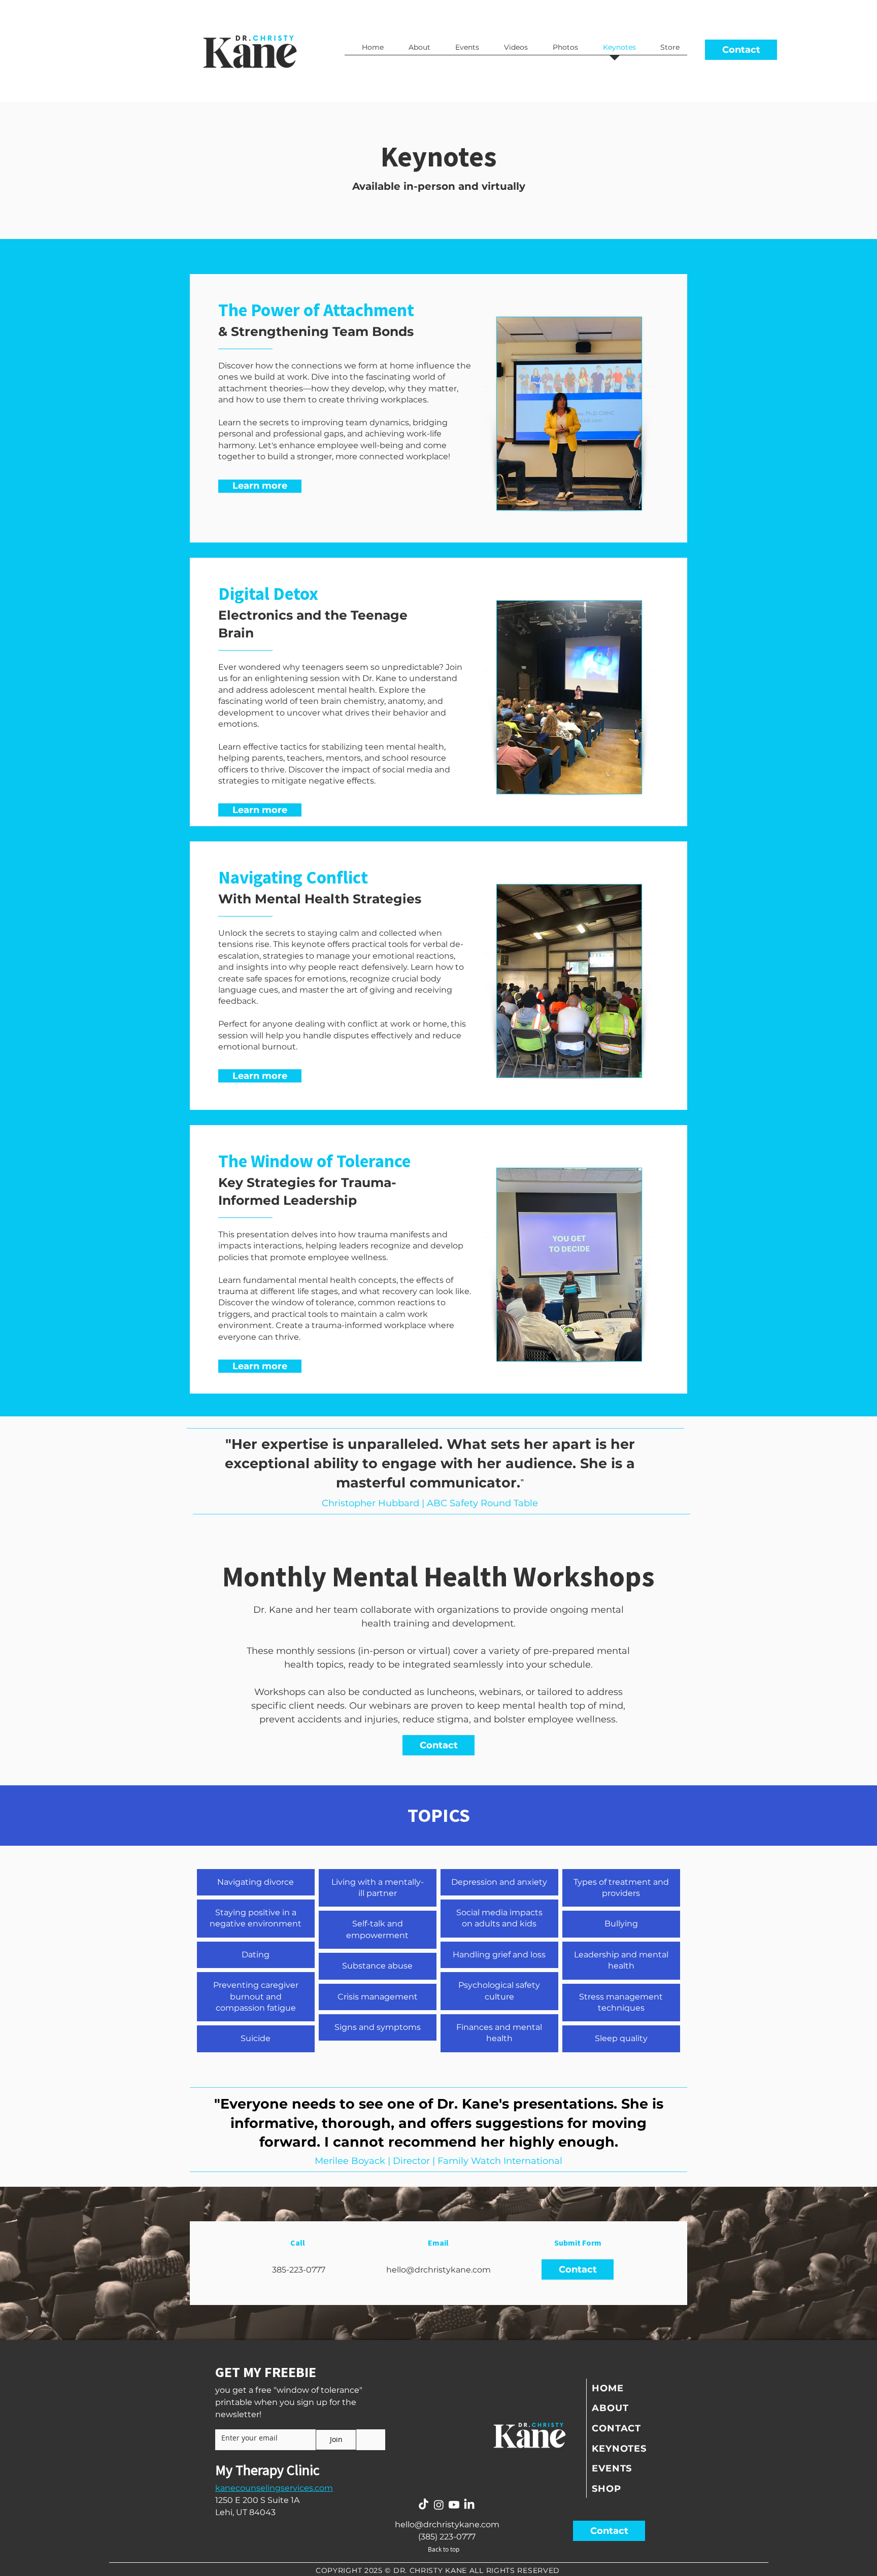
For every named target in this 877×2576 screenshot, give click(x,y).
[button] (741, 50)
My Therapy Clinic (267, 2470)
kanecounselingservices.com (274, 2488)
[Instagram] (439, 2505)
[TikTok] (424, 2505)
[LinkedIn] (469, 2505)
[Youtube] (454, 2505)
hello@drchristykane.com (438, 2270)
